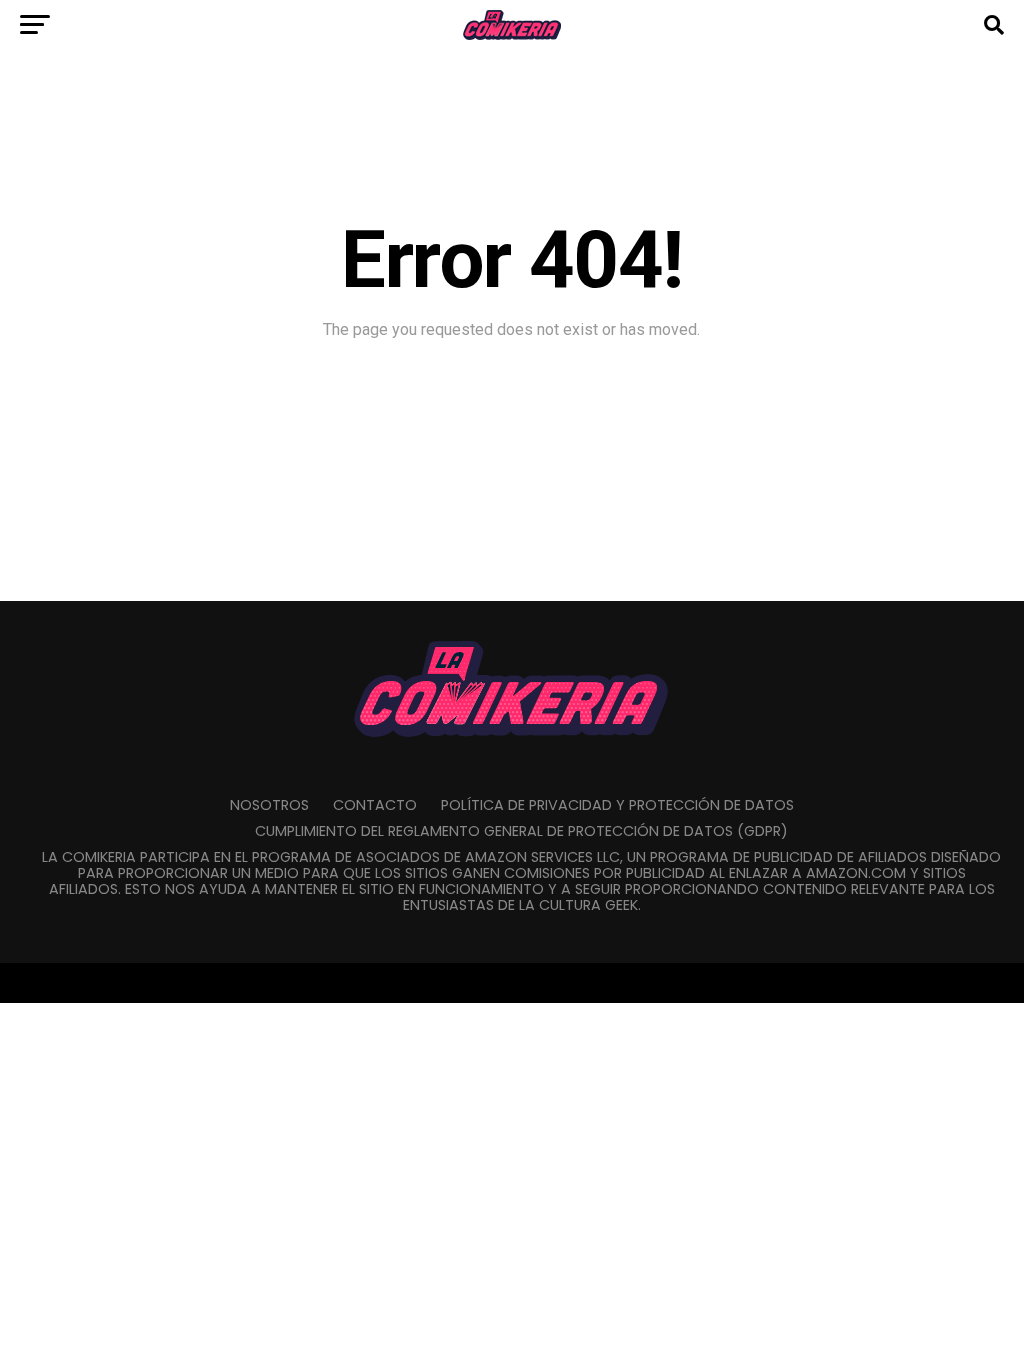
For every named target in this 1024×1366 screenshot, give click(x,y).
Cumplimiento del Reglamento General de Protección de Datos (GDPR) (521, 831)
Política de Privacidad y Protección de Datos (617, 805)
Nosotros (269, 805)
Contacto (375, 805)
